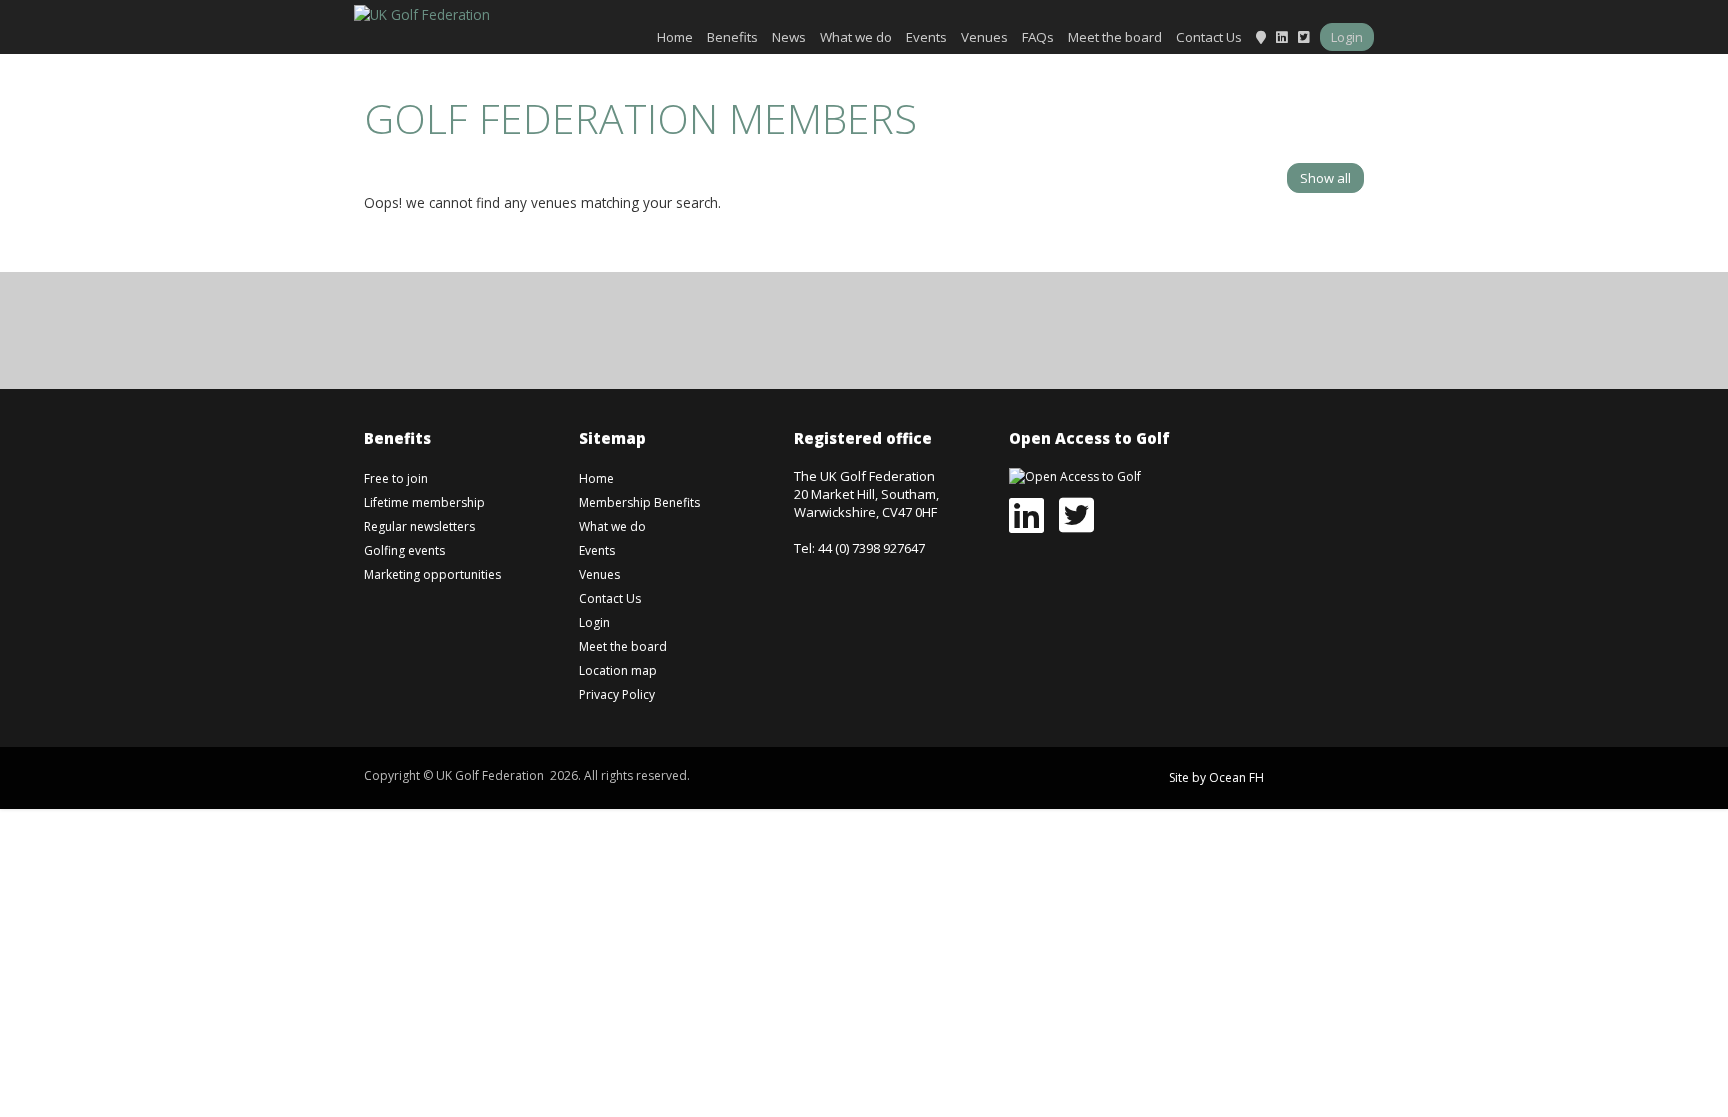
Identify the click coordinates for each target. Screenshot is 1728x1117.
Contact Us (1209, 37)
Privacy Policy (617, 694)
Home (675, 37)
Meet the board (1115, 37)
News (789, 37)
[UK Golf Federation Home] (422, 12)
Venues (984, 37)
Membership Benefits (639, 502)
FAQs (1038, 37)
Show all (1325, 178)
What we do (856, 37)
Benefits (732, 37)
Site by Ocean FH (1216, 777)
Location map (618, 670)
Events (926, 37)
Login (1347, 37)
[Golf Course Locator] (1261, 37)
